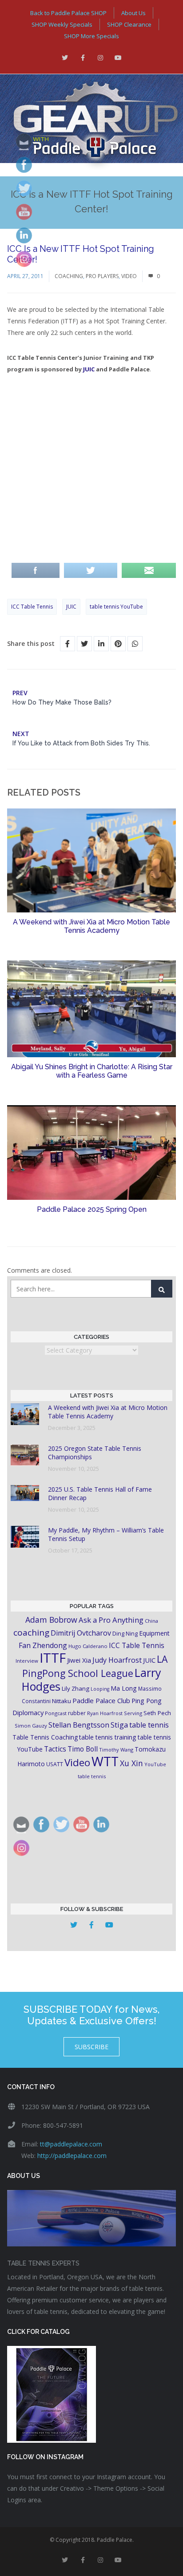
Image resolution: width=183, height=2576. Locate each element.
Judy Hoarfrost (117, 1660)
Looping (100, 1689)
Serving (133, 1713)
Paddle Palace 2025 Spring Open (92, 1209)
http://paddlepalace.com (72, 2156)
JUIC (89, 369)
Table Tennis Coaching (45, 1737)
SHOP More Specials (91, 36)
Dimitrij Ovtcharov (81, 1633)
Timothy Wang (116, 1750)
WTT (105, 1761)
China (151, 1621)
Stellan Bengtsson (79, 1725)
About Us (133, 13)
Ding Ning (125, 1634)
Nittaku (62, 1701)
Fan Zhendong (43, 1645)
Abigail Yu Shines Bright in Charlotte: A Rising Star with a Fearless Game (92, 1071)
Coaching (69, 276)
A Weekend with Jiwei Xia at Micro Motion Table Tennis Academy (91, 926)
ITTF (53, 1658)
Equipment (154, 1633)
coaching (31, 1632)
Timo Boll (83, 1749)
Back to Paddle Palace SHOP (68, 13)
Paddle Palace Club (101, 1700)
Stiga (119, 1725)
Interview (27, 1661)
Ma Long (124, 1688)
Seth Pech (157, 1713)
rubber (77, 1713)
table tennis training (108, 1737)
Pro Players (102, 276)
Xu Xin (131, 1763)
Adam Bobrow (51, 1620)
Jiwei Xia (79, 1660)
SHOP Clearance (129, 24)
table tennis (149, 1725)
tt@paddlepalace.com (71, 2144)
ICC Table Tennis (32, 607)
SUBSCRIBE (91, 2047)
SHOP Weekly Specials (62, 24)
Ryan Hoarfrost (105, 1713)
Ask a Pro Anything (111, 1620)
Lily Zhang (76, 1688)
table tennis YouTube (116, 607)
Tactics (55, 1749)
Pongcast (56, 1713)
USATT (55, 1764)
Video (129, 276)
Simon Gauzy (31, 1726)
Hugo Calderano (88, 1646)
